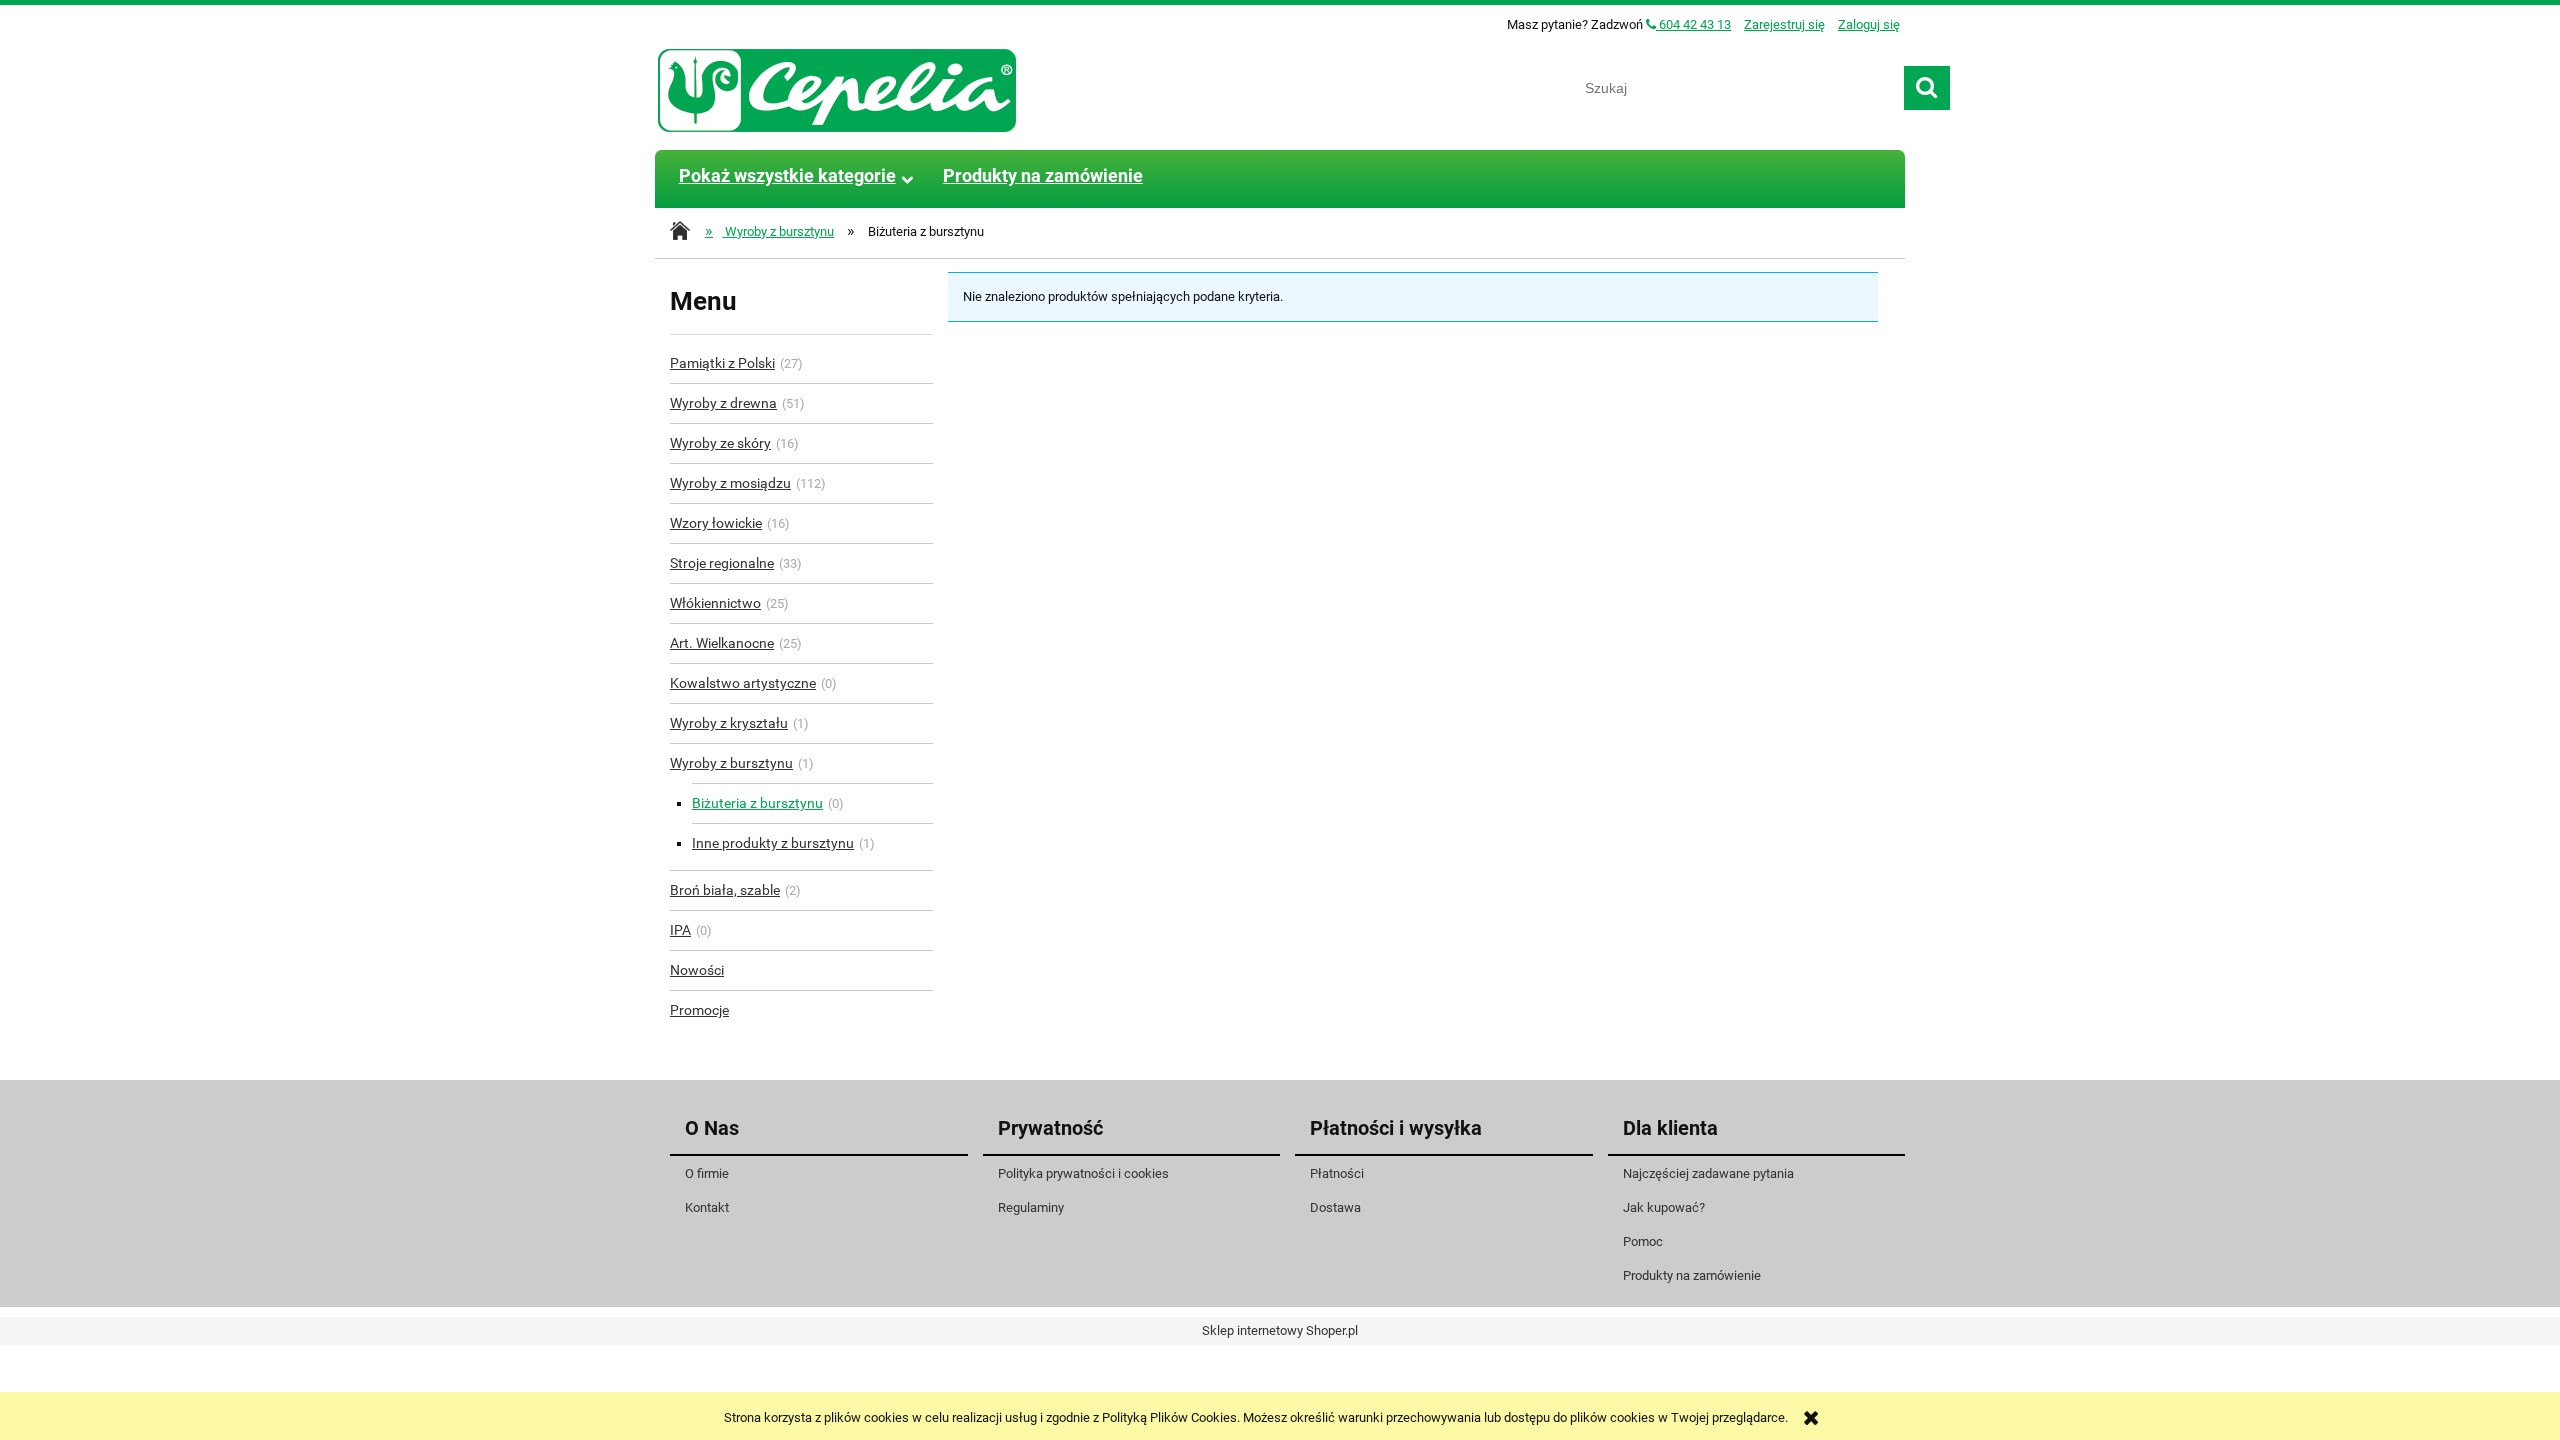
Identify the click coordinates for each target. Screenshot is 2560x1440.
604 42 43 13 (1693, 24)
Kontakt (707, 1207)
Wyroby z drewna (723, 403)
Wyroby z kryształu (729, 723)
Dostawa (1335, 1207)
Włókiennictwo (715, 603)
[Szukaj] (1927, 88)
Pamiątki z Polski (722, 363)
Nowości (697, 970)
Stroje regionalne (722, 563)
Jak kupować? (1664, 1207)
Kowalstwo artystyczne (743, 683)
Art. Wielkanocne (722, 643)
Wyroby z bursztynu (731, 763)
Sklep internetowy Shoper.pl (1280, 1330)
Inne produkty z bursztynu (773, 843)
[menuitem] (787, 176)
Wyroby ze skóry (720, 443)
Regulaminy (1031, 1207)
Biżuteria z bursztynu (757, 803)
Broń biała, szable (725, 890)
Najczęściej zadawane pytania (1708, 1173)
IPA (680, 930)
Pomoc (1643, 1241)
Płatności (1337, 1173)
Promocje (699, 1010)
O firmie (707, 1173)
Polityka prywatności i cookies (1083, 1173)
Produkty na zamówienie (1692, 1275)
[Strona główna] (838, 88)
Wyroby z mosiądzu (730, 483)
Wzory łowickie (716, 523)
